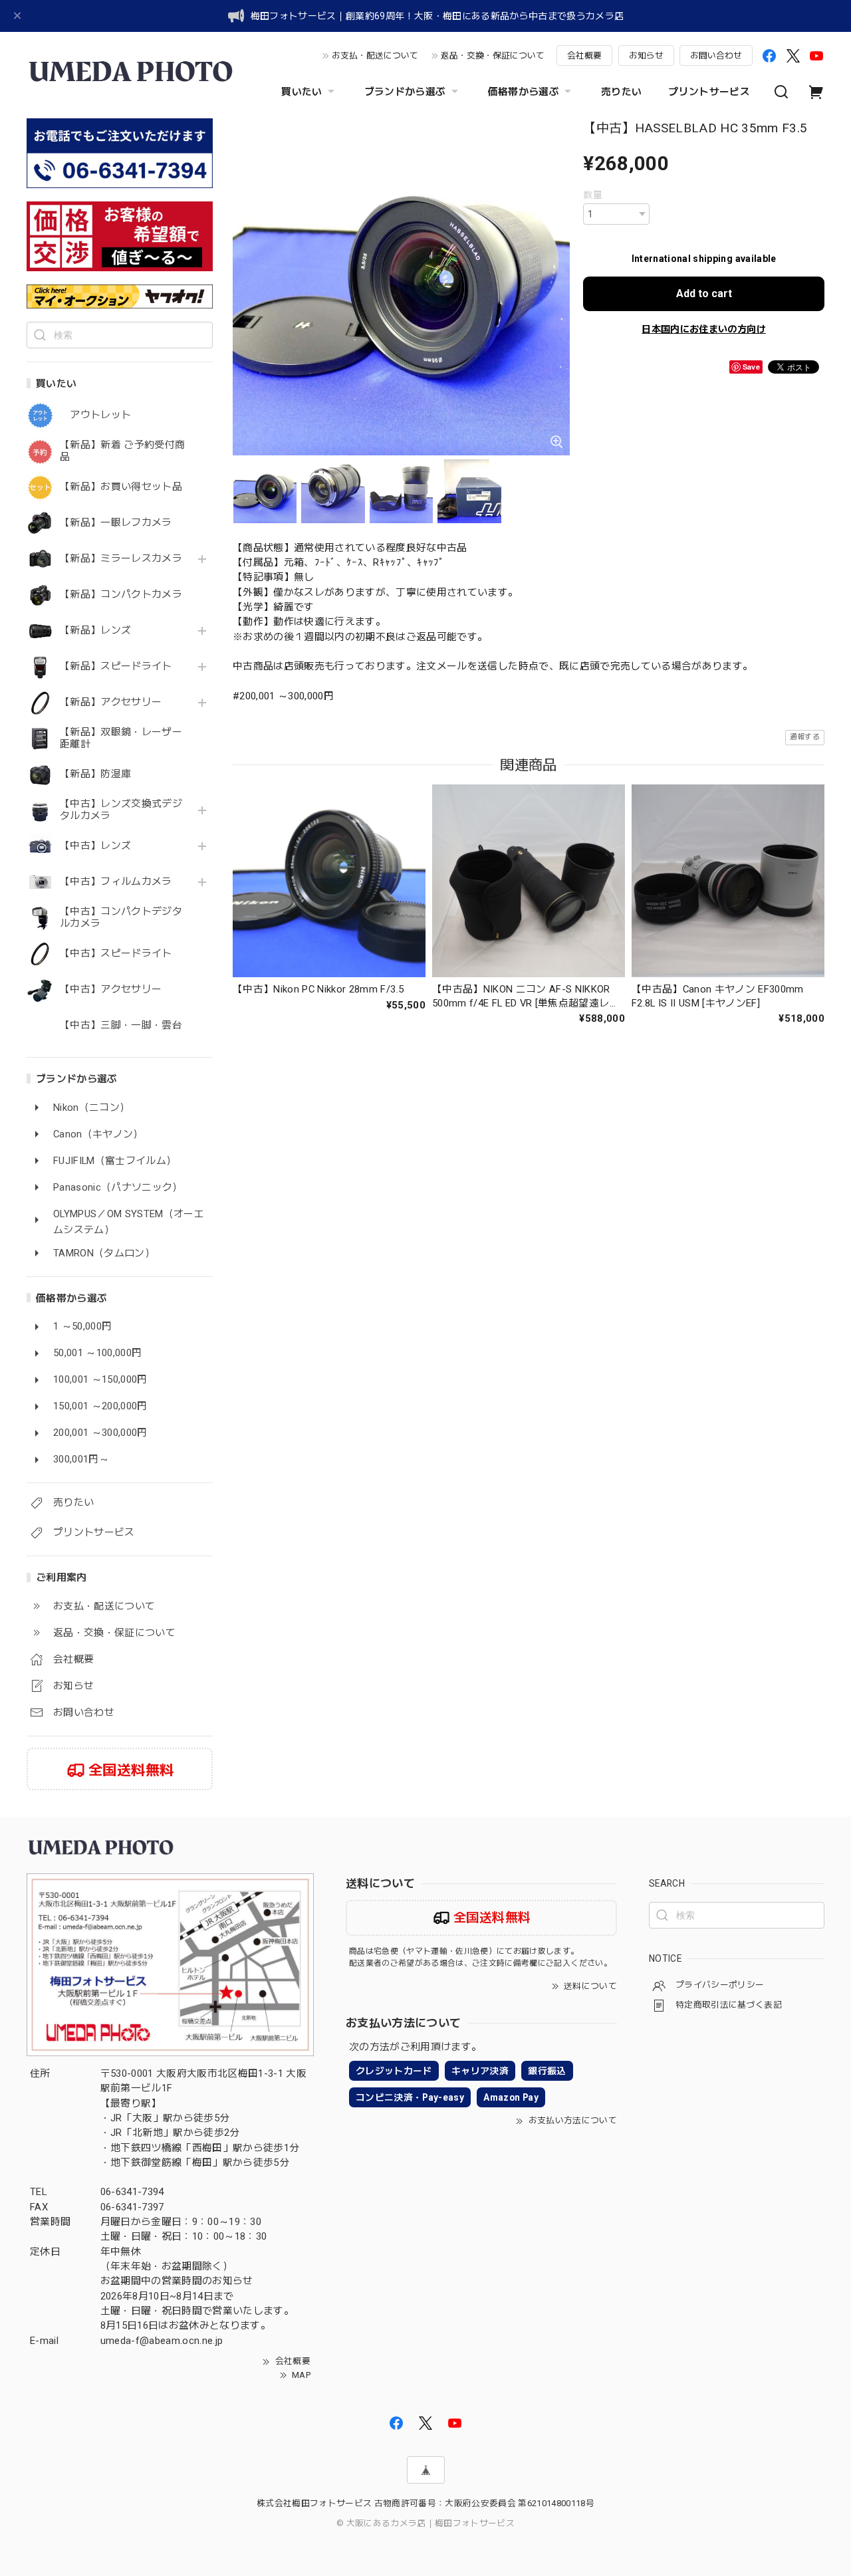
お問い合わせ (716, 56)
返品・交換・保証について (493, 56)
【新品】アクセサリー (111, 702)
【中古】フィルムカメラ (116, 882)
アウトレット (95, 415)
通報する (805, 737)
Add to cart (704, 293)
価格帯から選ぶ (524, 92)
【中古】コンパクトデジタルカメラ (121, 918)
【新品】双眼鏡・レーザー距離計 (121, 738)
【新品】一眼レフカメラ (116, 523)
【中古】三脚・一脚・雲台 (121, 1025)
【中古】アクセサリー (111, 990)
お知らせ (646, 56)
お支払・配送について (375, 56)
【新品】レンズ (95, 631)
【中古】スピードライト (116, 954)
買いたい (302, 92)
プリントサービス (709, 92)
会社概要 (584, 56)
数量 (593, 195)
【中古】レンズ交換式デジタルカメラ (121, 810)
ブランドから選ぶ (405, 92)
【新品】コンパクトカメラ (121, 595)
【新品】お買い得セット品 (121, 487)
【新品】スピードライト (116, 666)
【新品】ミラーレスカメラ (121, 559)
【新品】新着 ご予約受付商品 (122, 451)
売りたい (621, 92)
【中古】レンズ (95, 846)
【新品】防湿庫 (95, 774)
